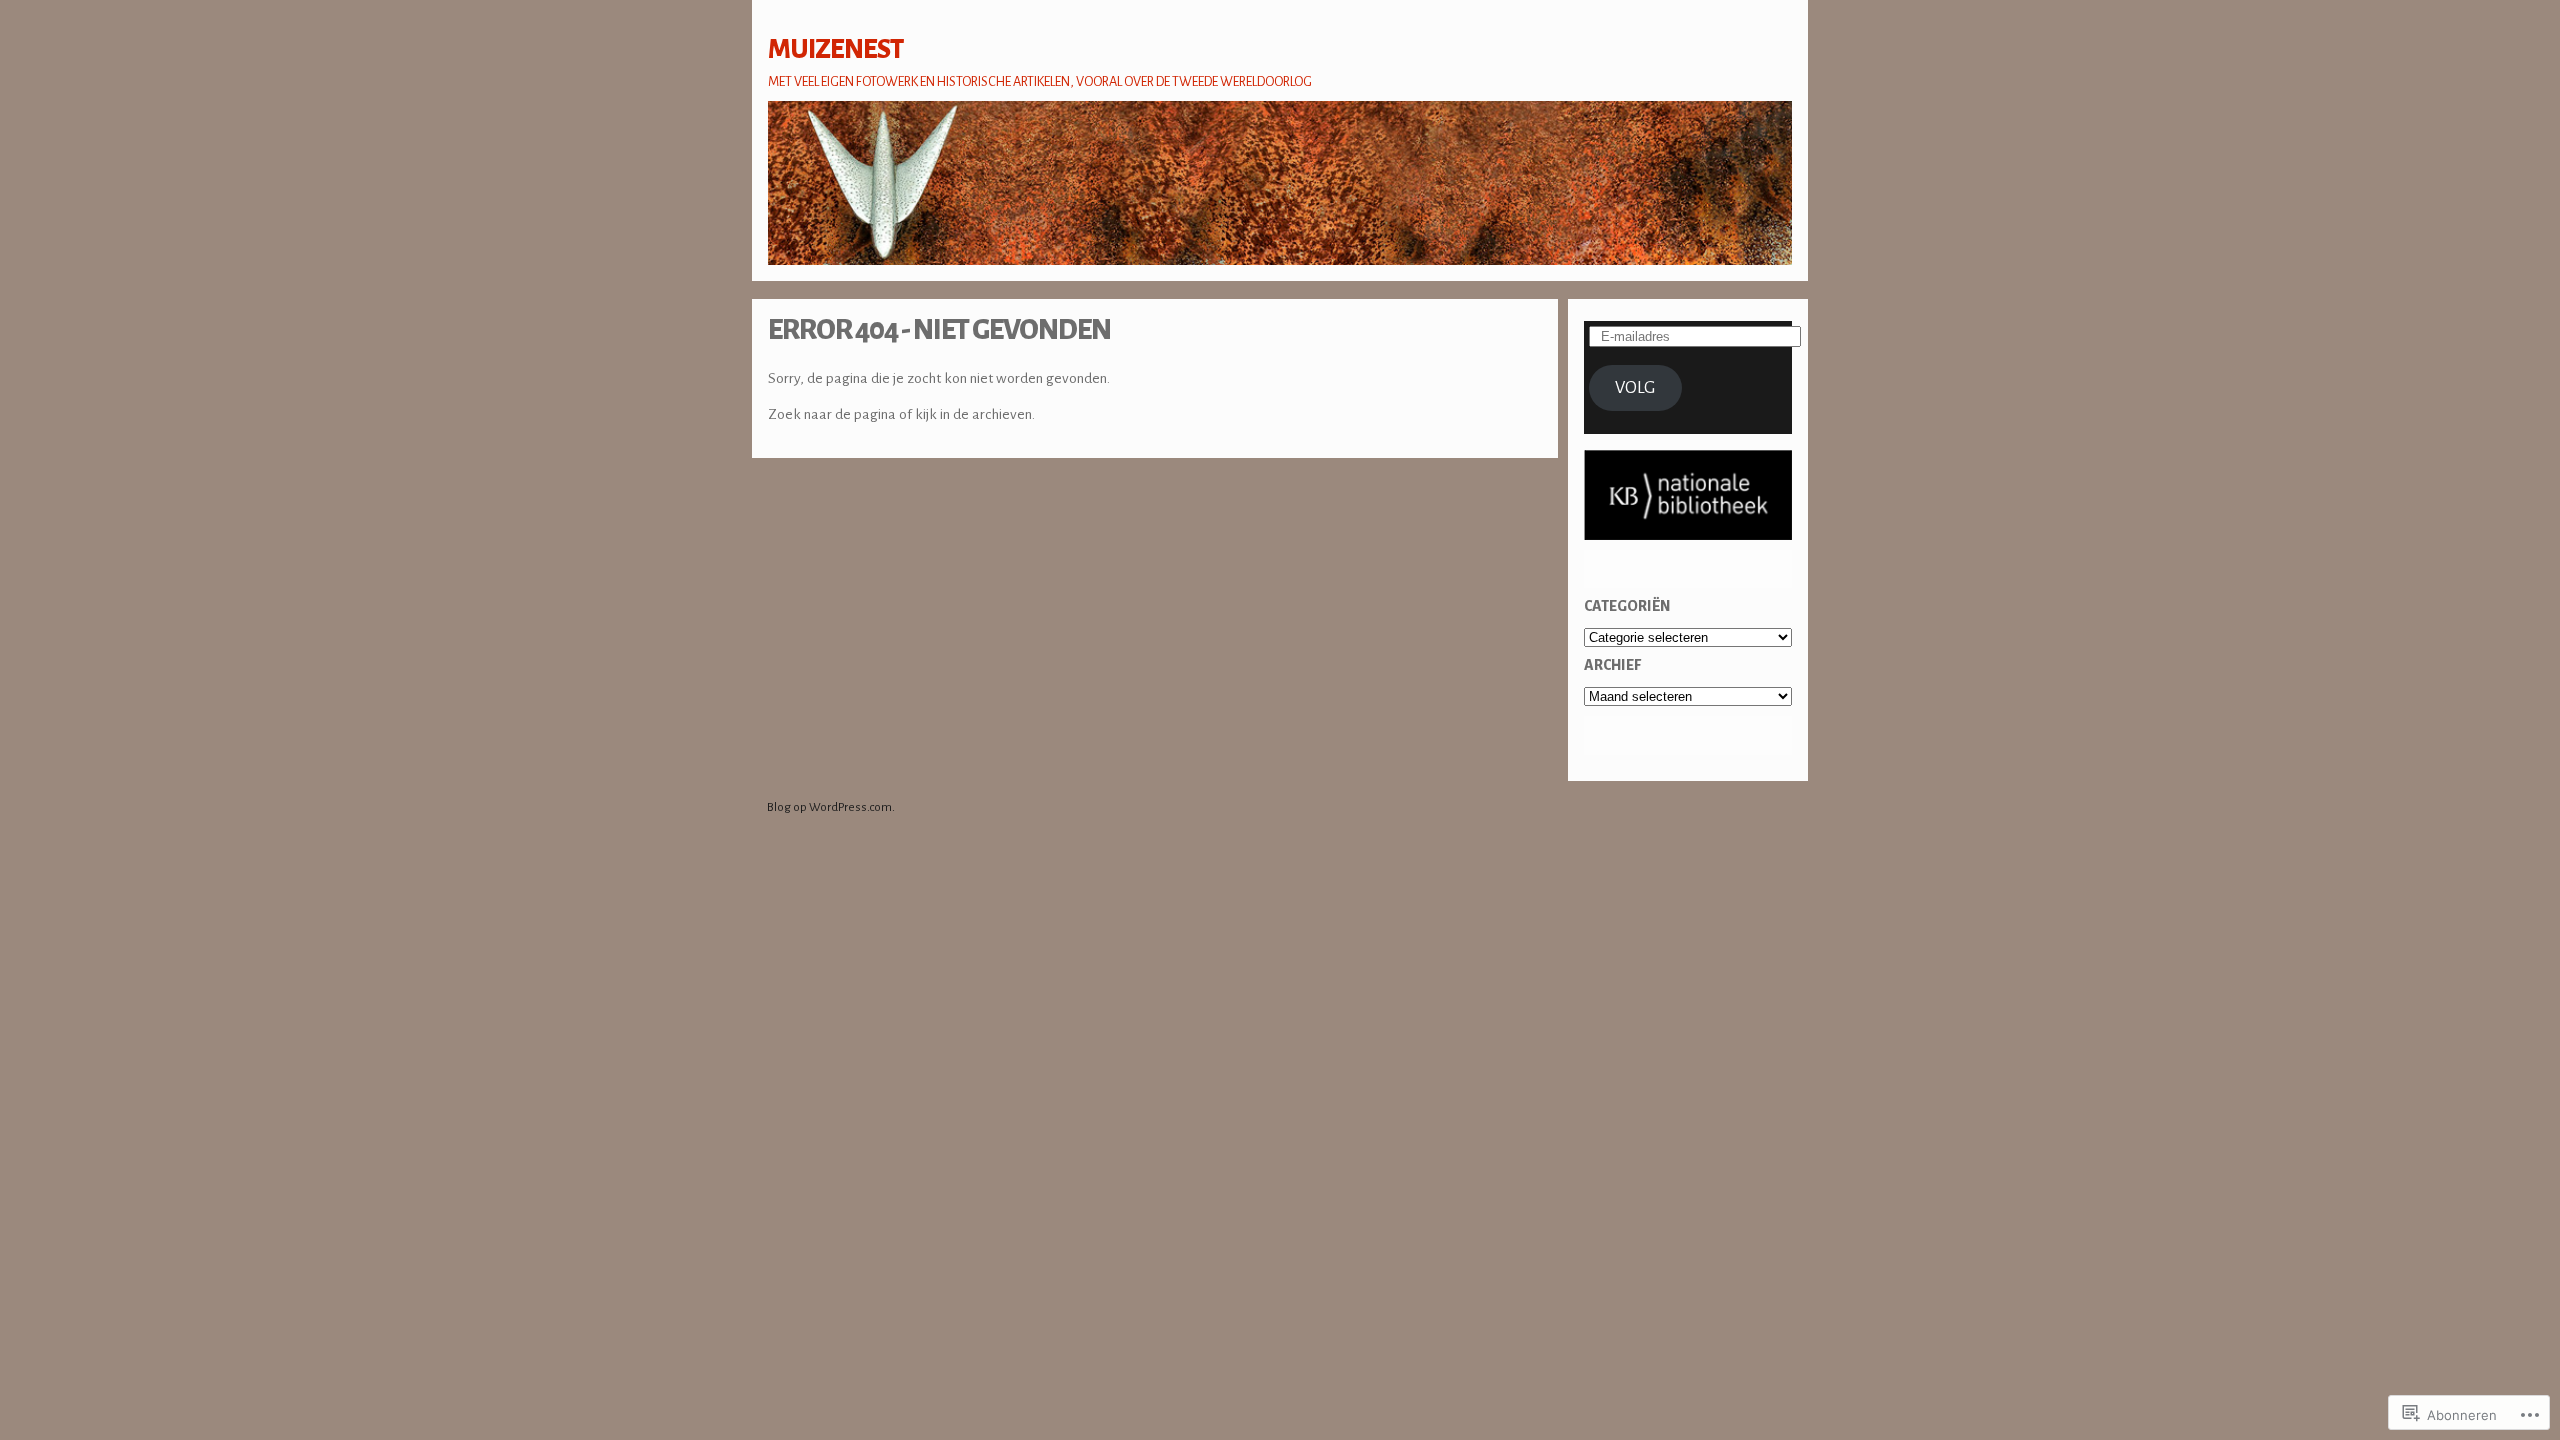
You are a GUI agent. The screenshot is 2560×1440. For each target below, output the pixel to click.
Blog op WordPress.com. (831, 807)
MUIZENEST (835, 49)
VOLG (1635, 387)
